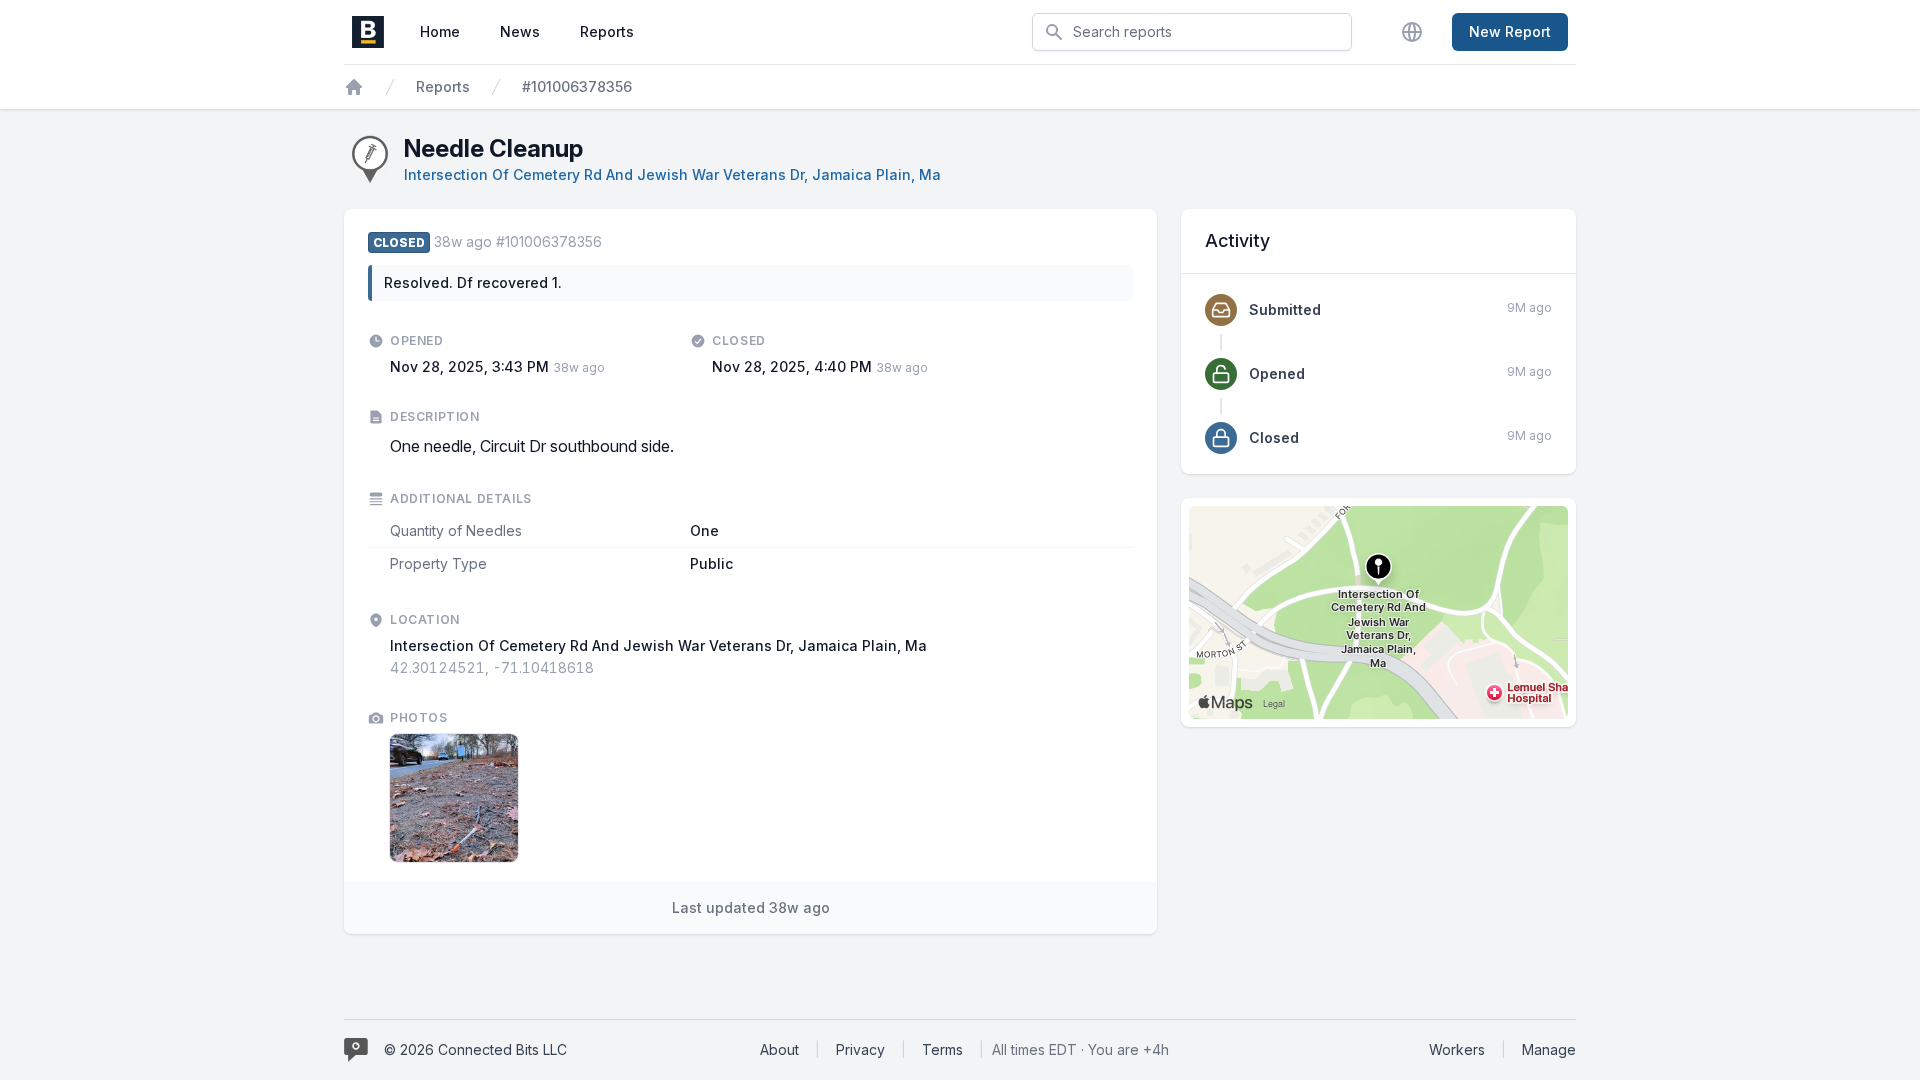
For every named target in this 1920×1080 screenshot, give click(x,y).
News (520, 31)
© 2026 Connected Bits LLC (475, 1049)
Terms (942, 1049)
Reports (607, 31)
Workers (1457, 1049)
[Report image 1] (454, 798)
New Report (1510, 31)
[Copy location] (604, 668)
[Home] (354, 87)
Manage (1549, 1049)
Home (440, 31)
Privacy (860, 1049)
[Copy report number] (612, 242)
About (779, 1049)
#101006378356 (577, 86)
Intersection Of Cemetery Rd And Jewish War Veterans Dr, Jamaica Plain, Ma (672, 174)
